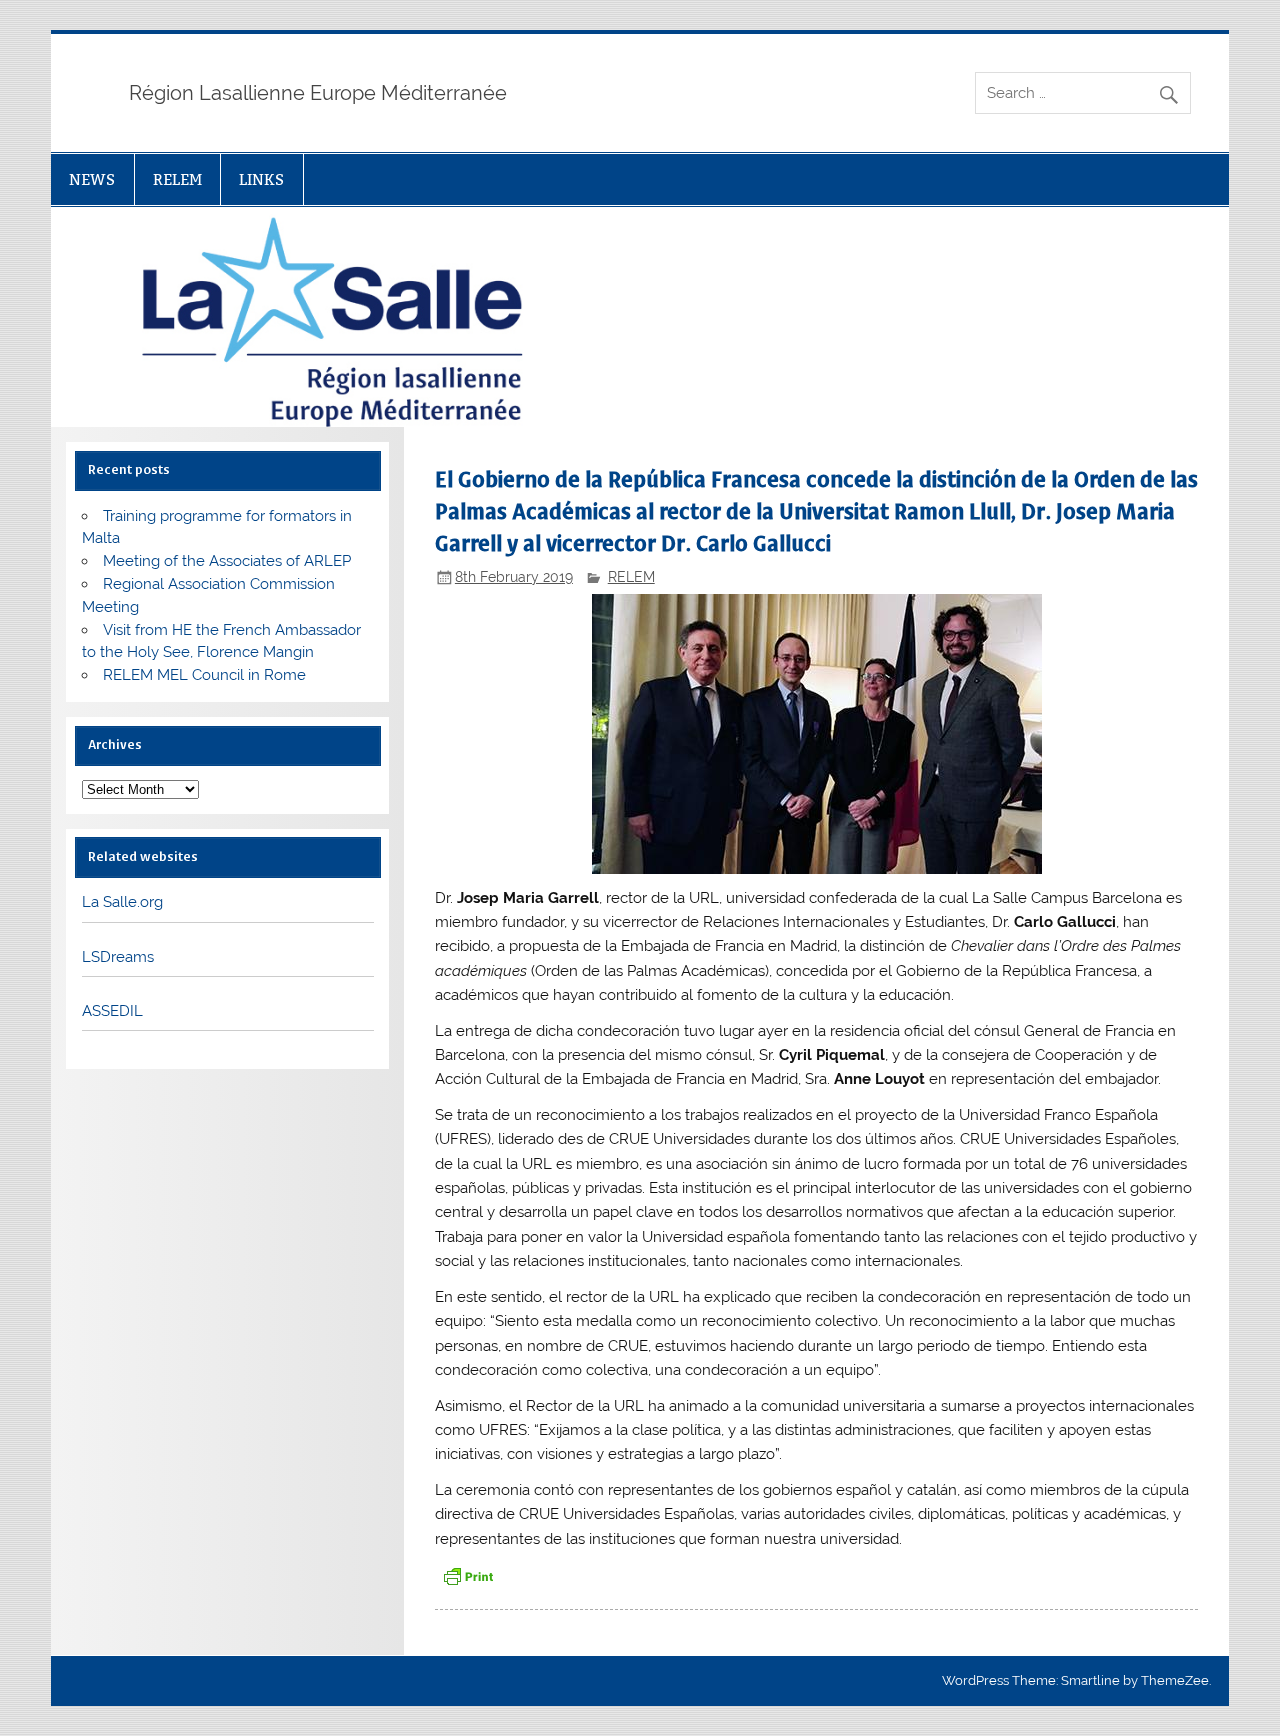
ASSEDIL (112, 1011)
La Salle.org (122, 902)
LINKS (261, 179)
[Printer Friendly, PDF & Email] (468, 1574)
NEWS (92, 179)
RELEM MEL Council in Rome (204, 675)
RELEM (177, 179)
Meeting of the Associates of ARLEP (227, 561)
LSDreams (118, 957)
